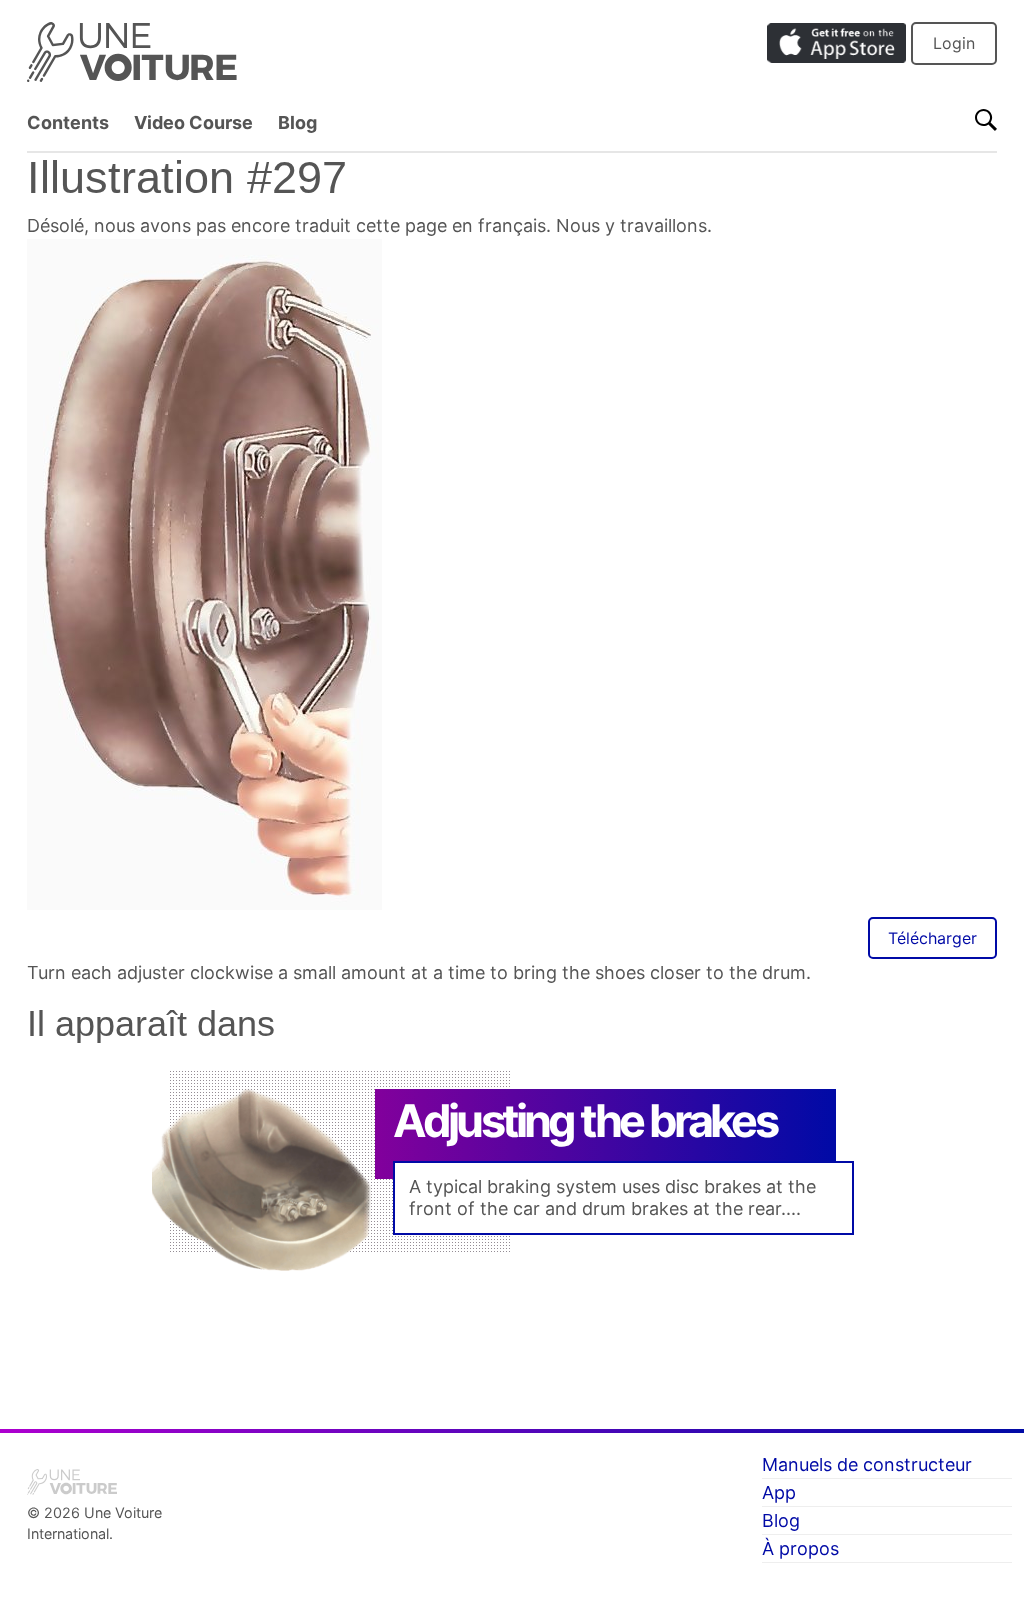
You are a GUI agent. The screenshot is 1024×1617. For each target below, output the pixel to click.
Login (954, 43)
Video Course (193, 122)
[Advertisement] (512, 1334)
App (779, 1492)
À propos (800, 1548)
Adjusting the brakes (584, 1120)
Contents (68, 122)
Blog (297, 122)
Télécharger (932, 938)
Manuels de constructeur (867, 1464)
